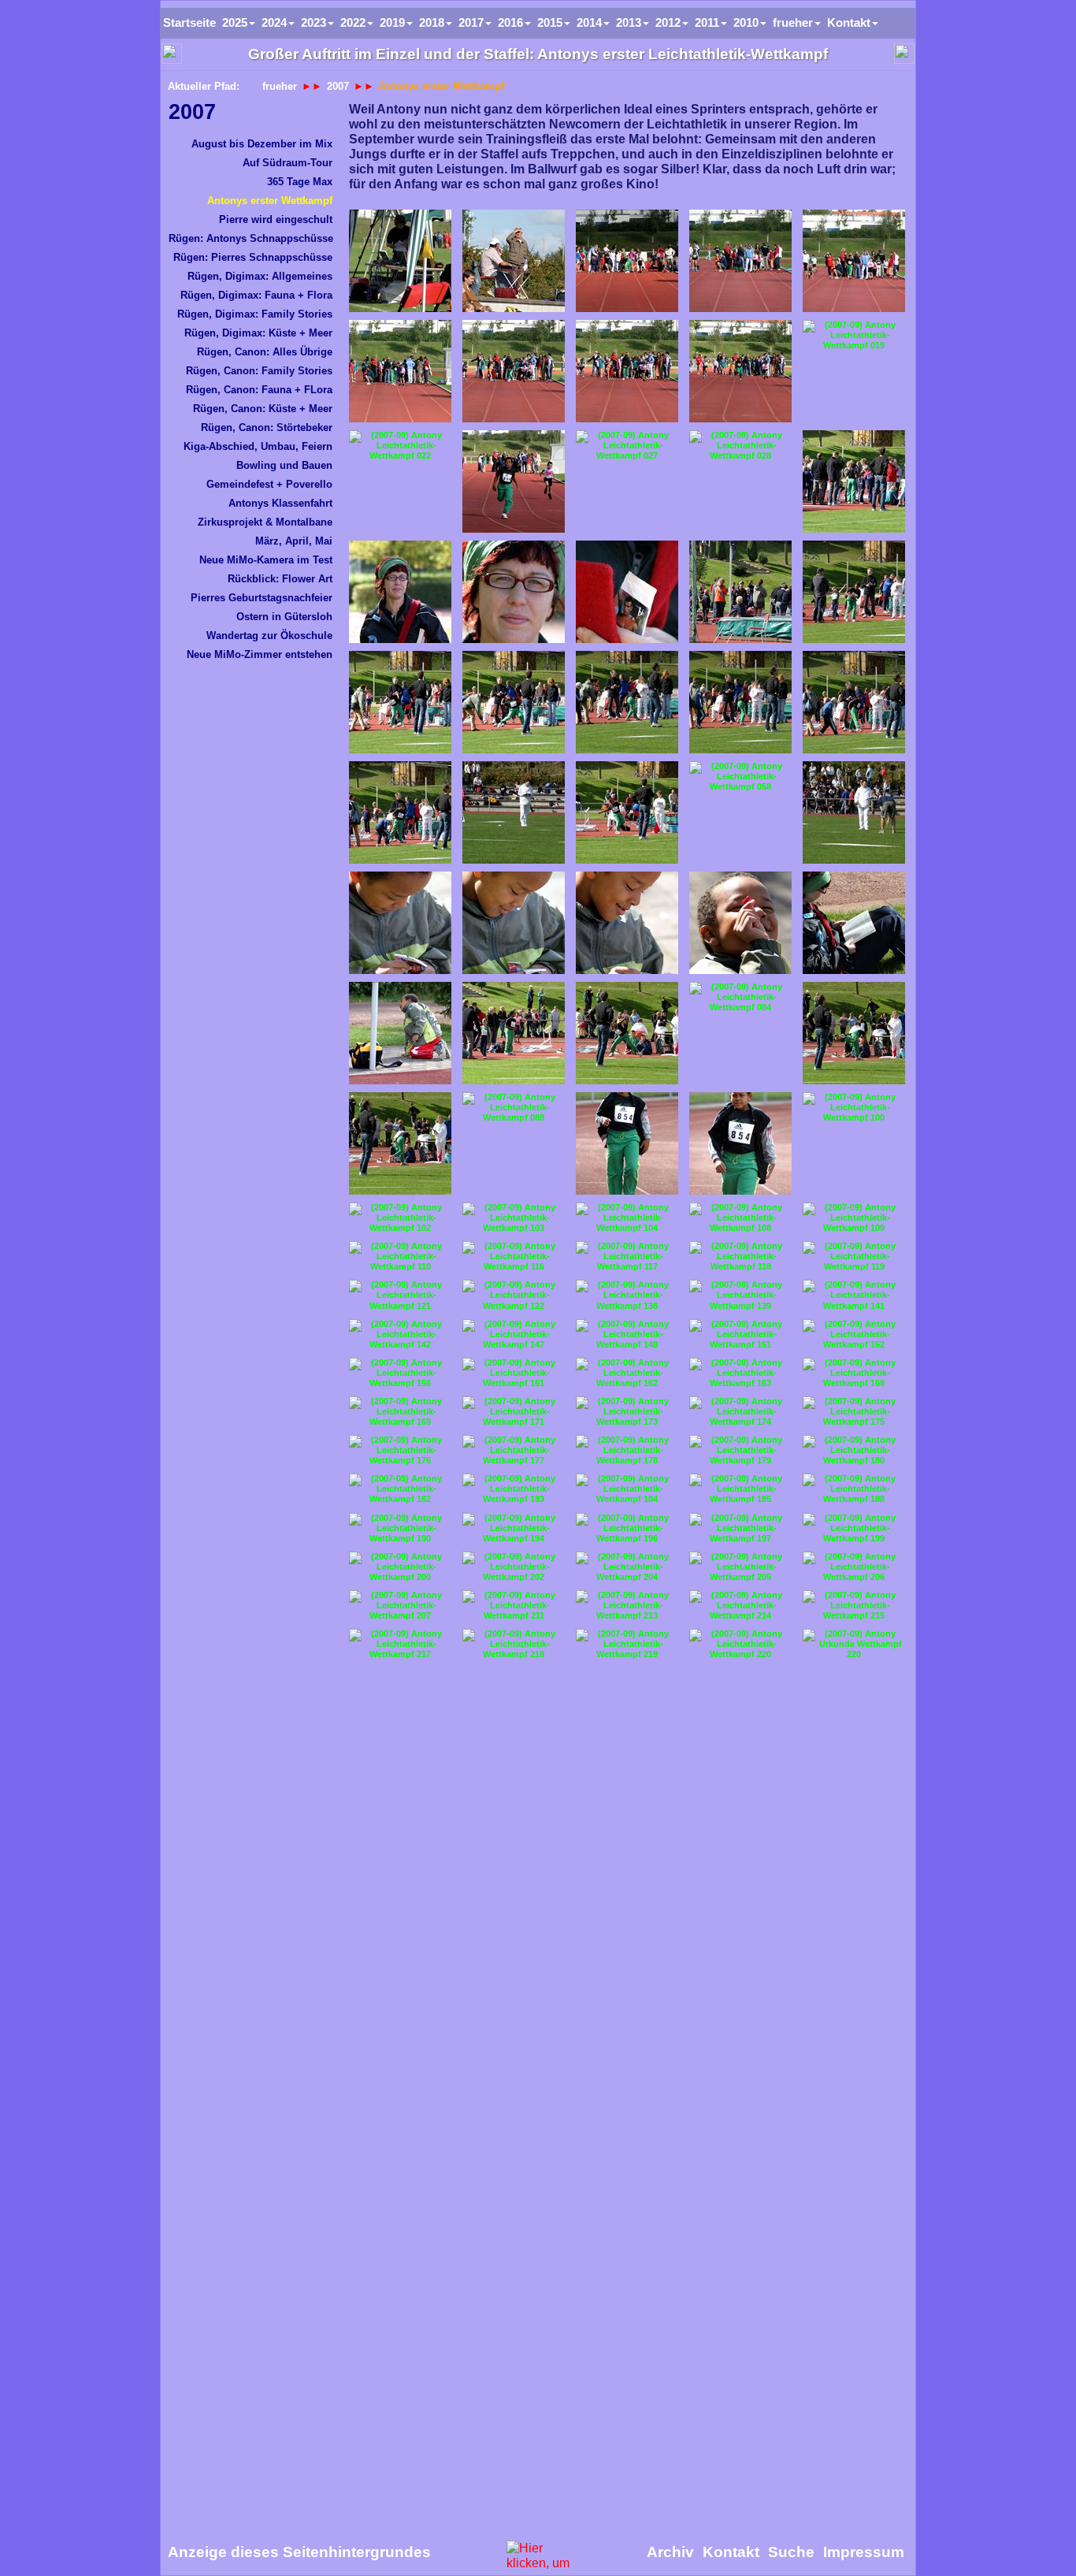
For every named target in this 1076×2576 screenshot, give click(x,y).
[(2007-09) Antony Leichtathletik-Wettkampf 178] (627, 1450)
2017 (471, 22)
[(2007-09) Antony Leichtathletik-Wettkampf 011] (400, 371)
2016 (510, 22)
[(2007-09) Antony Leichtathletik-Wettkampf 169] (400, 1412)
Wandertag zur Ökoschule (269, 636)
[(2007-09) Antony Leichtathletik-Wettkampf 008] (740, 261)
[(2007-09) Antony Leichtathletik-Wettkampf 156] (400, 1373)
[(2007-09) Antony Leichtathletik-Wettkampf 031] (514, 592)
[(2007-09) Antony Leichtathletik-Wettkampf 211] (514, 1606)
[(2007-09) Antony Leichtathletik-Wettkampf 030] (400, 592)
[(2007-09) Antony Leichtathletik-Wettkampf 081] (400, 1033)
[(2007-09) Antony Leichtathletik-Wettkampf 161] (514, 1373)
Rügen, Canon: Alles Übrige (265, 352)
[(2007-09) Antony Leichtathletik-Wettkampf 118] (740, 1256)
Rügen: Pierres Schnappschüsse (253, 257)
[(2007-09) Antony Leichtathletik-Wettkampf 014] (740, 371)
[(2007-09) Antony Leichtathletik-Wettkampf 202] (514, 1567)
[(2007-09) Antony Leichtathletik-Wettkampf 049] (514, 702)
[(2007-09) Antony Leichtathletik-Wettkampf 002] (400, 261)
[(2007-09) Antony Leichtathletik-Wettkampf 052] (740, 702)
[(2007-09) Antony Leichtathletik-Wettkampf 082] (514, 1033)
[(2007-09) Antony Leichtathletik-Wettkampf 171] (514, 1412)
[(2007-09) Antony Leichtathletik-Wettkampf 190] (400, 1528)
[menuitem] (250, 112)
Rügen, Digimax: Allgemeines (260, 276)
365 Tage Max (300, 182)
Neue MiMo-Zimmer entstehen (260, 654)
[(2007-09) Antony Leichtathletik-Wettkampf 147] (514, 1334)
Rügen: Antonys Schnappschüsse (251, 238)
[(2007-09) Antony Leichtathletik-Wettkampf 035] (627, 592)
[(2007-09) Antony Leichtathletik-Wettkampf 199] (854, 1528)
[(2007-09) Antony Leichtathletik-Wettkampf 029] (854, 481)
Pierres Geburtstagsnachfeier (262, 598)
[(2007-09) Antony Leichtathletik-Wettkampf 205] (740, 1567)
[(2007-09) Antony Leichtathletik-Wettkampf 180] (854, 1450)
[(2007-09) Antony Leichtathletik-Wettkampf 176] (400, 1450)
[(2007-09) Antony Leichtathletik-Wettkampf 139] (740, 1295)
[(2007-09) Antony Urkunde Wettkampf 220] (854, 1644)
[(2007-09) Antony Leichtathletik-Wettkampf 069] (400, 923)
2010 (746, 22)
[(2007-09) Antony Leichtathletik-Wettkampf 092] (740, 1143)
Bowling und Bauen (284, 465)
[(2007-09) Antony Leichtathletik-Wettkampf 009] (854, 261)
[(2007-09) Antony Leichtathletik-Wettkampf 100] (854, 1108)
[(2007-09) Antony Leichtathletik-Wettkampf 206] (854, 1567)
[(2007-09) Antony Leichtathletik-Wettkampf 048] (400, 702)
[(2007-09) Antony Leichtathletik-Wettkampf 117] (627, 1256)
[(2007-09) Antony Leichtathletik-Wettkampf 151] (740, 1334)
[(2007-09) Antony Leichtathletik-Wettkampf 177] (514, 1450)
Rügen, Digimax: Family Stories (255, 314)
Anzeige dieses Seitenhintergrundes (299, 2552)
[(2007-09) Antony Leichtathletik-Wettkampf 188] (854, 1489)
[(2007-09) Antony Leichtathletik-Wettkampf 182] (400, 1489)
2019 (392, 22)
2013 (629, 22)
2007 (192, 112)
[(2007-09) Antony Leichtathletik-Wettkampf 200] (400, 1567)
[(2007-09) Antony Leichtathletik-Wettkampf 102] (400, 1218)
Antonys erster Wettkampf (270, 201)
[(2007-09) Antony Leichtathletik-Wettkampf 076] (740, 923)
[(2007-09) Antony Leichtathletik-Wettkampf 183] (514, 1489)
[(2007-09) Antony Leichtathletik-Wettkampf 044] (854, 592)
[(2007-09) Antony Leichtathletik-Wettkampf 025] (514, 481)
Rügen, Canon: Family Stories (259, 371)
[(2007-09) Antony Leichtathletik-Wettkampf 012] (514, 371)
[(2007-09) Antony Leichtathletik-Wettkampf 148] (627, 1334)
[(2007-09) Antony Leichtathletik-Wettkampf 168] (854, 1373)
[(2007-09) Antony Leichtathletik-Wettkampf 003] (514, 261)
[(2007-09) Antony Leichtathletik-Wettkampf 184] (627, 1489)
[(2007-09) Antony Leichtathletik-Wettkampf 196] (627, 1528)
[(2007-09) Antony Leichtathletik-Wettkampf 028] (740, 446)
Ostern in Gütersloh (284, 617)
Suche (791, 2552)
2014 (589, 22)
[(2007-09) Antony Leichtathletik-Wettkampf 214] (740, 1606)
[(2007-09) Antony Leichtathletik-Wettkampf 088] (514, 1108)
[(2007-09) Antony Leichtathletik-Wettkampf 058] (740, 777)
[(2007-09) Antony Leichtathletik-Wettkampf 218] (514, 1644)
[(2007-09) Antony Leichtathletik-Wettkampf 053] (854, 702)
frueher (280, 86)
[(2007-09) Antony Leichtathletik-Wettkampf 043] (740, 592)
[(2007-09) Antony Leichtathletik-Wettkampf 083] (627, 1033)
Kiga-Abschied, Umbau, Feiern (258, 446)
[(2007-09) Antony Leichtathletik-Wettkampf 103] (514, 1218)
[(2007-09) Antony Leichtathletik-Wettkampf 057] (627, 812)
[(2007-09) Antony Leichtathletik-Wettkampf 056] (514, 812)
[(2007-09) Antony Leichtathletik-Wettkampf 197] (740, 1528)
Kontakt (849, 22)
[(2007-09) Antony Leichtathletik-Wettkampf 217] (400, 1644)
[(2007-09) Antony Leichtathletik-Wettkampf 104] (627, 1218)
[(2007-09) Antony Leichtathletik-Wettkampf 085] (854, 1033)
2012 (668, 22)
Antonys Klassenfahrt (280, 503)
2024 (274, 22)
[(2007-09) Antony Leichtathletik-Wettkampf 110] (400, 1256)
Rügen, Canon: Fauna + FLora (259, 390)
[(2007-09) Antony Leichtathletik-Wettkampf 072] (627, 923)
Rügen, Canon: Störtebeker (267, 427)
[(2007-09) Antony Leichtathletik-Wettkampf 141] (854, 1295)
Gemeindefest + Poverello (269, 484)
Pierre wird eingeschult (276, 219)
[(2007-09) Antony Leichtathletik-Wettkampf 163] (740, 1373)
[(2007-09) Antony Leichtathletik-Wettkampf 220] (740, 1644)
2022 (353, 22)
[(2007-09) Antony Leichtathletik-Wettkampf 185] (740, 1489)
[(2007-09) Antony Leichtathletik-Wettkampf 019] (854, 335)
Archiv (670, 2552)
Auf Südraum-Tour (288, 163)
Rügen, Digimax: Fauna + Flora (256, 295)
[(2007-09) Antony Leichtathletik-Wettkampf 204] (627, 1567)
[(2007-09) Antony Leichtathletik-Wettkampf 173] (627, 1412)
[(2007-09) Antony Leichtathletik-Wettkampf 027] (627, 446)
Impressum (864, 2552)
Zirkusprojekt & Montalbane (265, 522)
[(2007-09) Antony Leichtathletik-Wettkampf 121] (400, 1295)
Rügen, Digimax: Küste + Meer (258, 333)
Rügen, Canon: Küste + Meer (263, 409)
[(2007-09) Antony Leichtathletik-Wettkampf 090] (627, 1143)
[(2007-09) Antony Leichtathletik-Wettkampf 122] (514, 1295)
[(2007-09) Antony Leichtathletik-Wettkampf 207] (400, 1606)
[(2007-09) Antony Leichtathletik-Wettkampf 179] (740, 1450)
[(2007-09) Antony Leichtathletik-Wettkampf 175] (854, 1412)
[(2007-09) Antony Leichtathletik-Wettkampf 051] (627, 702)
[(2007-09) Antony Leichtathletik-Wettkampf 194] (514, 1528)
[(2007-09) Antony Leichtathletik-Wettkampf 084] (740, 997)
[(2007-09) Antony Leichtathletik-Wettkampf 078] (854, 923)
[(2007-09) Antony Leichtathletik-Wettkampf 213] (627, 1606)
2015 (550, 22)
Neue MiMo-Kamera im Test (266, 560)
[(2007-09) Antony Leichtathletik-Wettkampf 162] (627, 1373)
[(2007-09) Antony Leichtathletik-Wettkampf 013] (627, 371)
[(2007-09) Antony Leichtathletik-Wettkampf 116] (514, 1256)
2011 (707, 22)
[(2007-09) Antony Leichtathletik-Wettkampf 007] (627, 261)
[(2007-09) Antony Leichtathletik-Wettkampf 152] (854, 1334)
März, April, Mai (294, 541)
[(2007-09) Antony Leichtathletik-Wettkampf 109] (854, 1218)
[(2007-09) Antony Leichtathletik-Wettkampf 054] (400, 812)
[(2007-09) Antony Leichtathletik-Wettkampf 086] (400, 1143)
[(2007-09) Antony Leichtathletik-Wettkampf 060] (854, 812)
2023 (314, 22)
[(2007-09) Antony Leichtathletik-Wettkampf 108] (740, 1218)
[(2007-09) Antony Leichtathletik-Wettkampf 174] (740, 1412)
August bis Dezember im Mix (262, 144)
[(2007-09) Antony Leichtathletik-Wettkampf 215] (854, 1606)
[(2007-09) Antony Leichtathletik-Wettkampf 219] (627, 1644)
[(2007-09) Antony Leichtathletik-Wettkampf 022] (400, 446)
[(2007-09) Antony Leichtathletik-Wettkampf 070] (514, 923)
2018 (432, 22)
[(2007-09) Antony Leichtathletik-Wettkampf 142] (400, 1334)
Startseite (189, 22)
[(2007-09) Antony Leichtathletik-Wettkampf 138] (627, 1295)
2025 (235, 22)
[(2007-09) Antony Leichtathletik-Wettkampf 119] (854, 1256)
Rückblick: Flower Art (280, 579)
